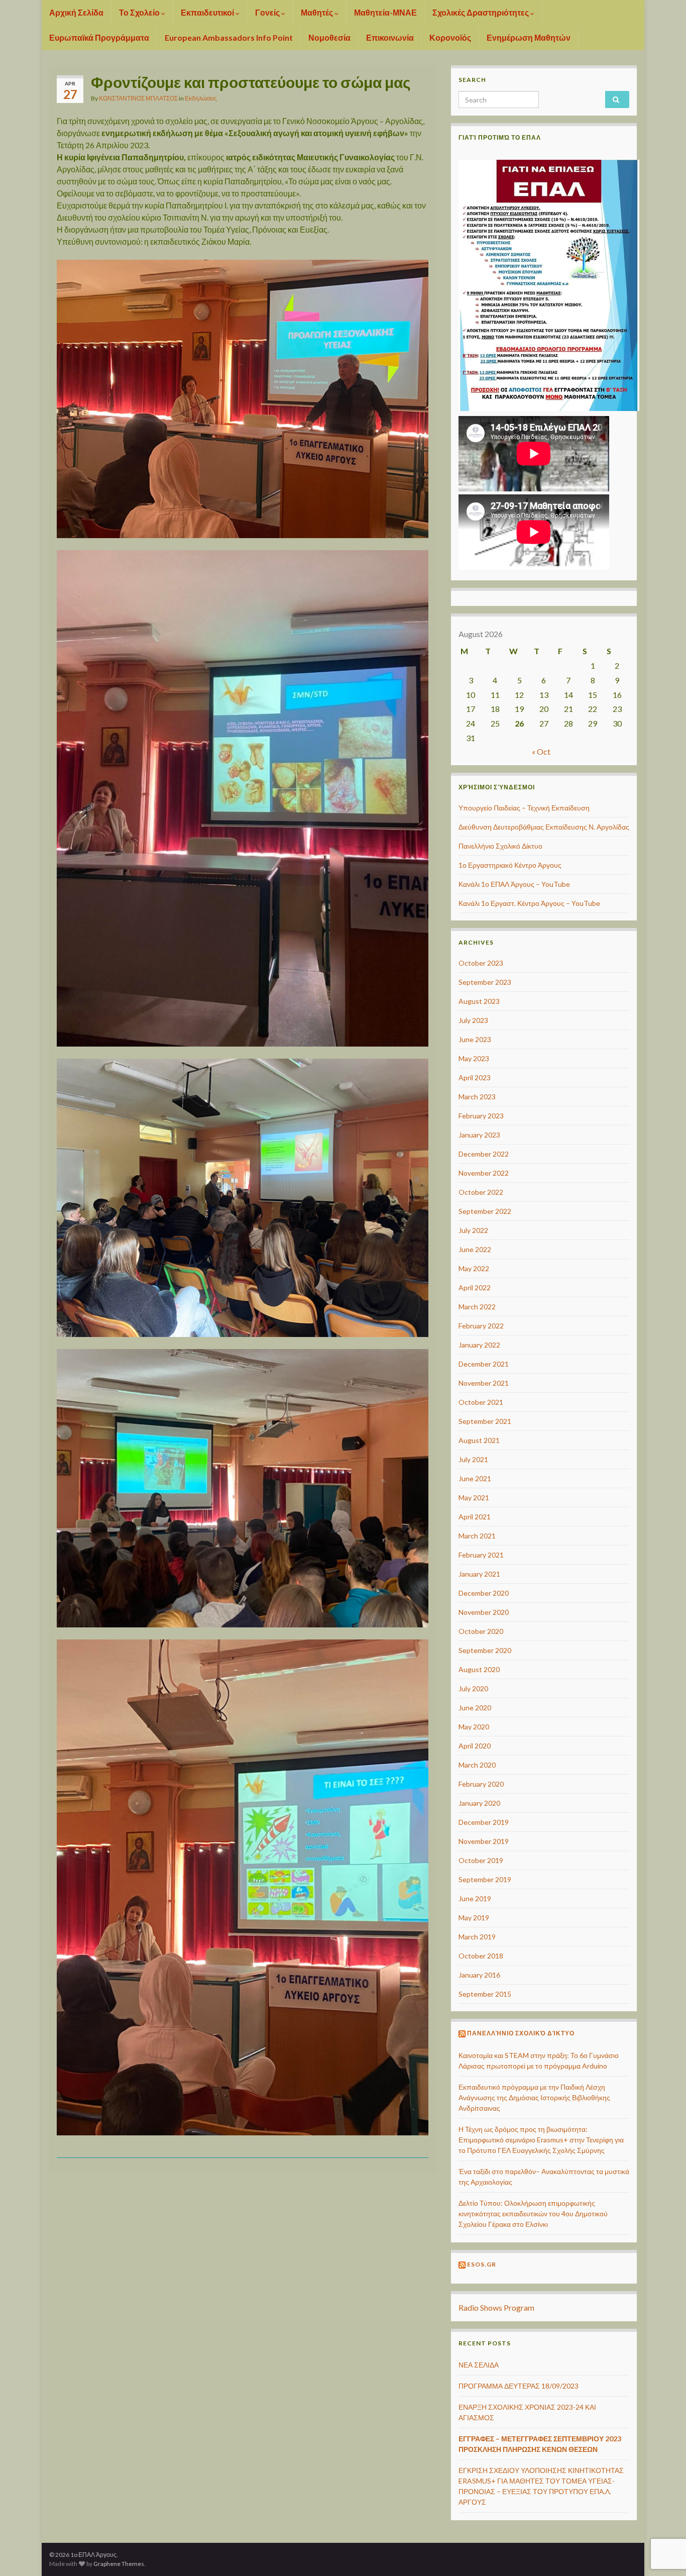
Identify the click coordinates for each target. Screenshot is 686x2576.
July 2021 (473, 1459)
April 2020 (475, 1746)
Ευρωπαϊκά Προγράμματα (99, 37)
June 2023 (475, 1039)
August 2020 (479, 1669)
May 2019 (474, 1918)
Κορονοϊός (450, 37)
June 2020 (475, 1708)
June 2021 (475, 1478)
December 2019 (484, 1822)
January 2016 (479, 1975)
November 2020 (484, 1612)
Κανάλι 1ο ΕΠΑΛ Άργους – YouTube (514, 884)
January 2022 (479, 1345)
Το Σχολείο (140, 12)
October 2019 (481, 1860)
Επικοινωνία (390, 37)
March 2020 (477, 1765)
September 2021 (485, 1421)
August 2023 (479, 1001)
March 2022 (477, 1307)
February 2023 (481, 1116)
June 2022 (475, 1249)
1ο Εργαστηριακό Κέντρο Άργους (510, 865)
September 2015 (485, 1994)
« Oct (541, 751)
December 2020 (484, 1593)
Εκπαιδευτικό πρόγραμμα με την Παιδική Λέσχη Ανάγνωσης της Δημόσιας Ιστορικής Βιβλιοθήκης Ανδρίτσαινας (534, 2097)
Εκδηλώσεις (201, 98)
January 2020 (479, 1803)
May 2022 (474, 1268)
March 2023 (477, 1097)
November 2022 (484, 1173)
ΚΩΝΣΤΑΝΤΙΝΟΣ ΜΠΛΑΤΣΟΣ (138, 98)
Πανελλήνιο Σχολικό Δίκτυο (500, 846)
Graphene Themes (119, 2564)
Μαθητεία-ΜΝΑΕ (385, 12)
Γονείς (268, 12)
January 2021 (479, 1574)
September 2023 (485, 982)
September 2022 (485, 1211)
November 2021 (484, 1383)
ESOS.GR (482, 2264)
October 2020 (481, 1631)
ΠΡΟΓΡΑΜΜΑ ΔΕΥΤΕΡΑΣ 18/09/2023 (519, 2386)
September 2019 (485, 1879)
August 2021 (479, 1440)
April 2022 (475, 1287)
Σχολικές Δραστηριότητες (481, 12)
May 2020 (474, 1727)
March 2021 (477, 1536)
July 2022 (473, 1230)
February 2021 (481, 1555)
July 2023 (473, 1020)
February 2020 (481, 1784)
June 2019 (475, 1898)
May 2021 (474, 1498)
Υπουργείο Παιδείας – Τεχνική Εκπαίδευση (524, 808)
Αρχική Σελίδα (76, 12)
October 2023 (481, 963)
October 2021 (481, 1402)
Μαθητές (318, 12)
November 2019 (484, 1841)
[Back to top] (663, 2516)
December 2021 (484, 1364)
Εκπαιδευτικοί (208, 12)
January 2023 (479, 1135)
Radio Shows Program (496, 2307)
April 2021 (475, 1517)
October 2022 (481, 1192)
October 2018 (481, 1956)
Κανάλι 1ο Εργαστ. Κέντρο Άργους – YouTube (529, 903)
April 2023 (475, 1077)
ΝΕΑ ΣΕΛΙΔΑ (479, 2365)
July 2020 (473, 1688)
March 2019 (477, 1937)
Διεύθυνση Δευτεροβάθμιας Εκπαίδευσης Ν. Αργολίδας (544, 827)
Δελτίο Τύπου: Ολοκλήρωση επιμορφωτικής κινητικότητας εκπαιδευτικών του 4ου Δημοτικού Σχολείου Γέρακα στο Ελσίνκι (533, 2213)
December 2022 (484, 1154)
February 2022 (481, 1326)
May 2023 (474, 1058)
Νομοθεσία (329, 37)
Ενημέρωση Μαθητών (529, 37)
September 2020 (485, 1650)
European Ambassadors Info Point (229, 37)
